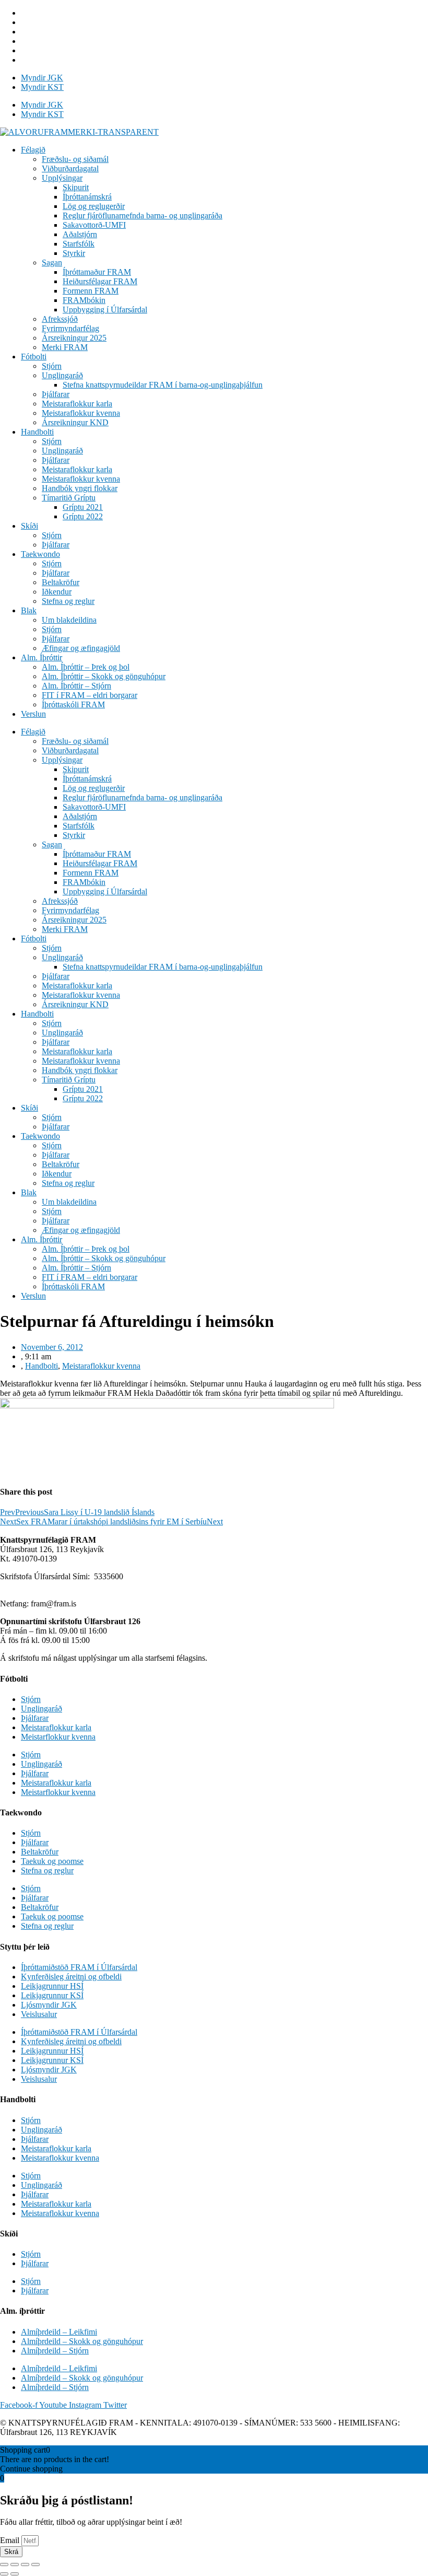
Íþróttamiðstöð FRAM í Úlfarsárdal (79, 1967)
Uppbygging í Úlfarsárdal (105, 310)
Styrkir (74, 253)
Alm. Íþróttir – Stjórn (76, 686)
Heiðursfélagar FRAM (100, 281)
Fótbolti (34, 357)
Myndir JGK (42, 78)
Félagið (33, 150)
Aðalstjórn (80, 234)
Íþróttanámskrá (87, 197)
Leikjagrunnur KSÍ (52, 1995)
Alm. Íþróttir (41, 657)
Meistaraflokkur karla (77, 404)
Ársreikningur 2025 (74, 338)
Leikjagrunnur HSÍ (52, 1986)
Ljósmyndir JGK (49, 2005)
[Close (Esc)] (4, 2565)
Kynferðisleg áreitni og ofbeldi (71, 1977)
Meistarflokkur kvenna (58, 1737)
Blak (29, 610)
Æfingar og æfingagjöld (81, 648)
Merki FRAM (65, 347)
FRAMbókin (84, 300)
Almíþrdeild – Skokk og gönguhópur (82, 2341)
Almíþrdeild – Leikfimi (59, 2332)
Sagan (52, 263)
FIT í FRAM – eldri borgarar (90, 695)
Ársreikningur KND (75, 422)
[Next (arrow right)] (15, 2574)
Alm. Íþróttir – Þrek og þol (86, 667)
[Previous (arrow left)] (4, 2574)
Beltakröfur (61, 582)
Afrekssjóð (60, 319)
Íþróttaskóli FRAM (73, 704)
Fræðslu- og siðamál (75, 159)
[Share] (15, 2565)
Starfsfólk (79, 244)
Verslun (33, 714)
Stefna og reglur (68, 601)
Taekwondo (40, 554)
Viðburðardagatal (70, 168)
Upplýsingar (62, 178)
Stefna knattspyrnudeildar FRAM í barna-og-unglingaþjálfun (163, 385)
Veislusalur (39, 2014)
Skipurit (76, 187)
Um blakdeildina (69, 620)
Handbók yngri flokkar (80, 488)
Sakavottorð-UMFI (94, 225)
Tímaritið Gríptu (69, 498)
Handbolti (37, 432)
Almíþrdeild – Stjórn (55, 2351)
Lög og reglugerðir (94, 206)
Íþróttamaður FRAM (97, 272)
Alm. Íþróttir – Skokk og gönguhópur (104, 676)
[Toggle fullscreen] (25, 2565)
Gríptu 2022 (83, 516)
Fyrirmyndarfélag (70, 328)
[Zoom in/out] (35, 2565)
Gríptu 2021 (83, 507)
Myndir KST (42, 87)
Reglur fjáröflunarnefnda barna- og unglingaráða (142, 215)
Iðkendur (57, 592)
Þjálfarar (56, 394)
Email (11, 2540)
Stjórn (52, 366)
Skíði (29, 526)
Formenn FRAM (91, 291)
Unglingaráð (62, 375)
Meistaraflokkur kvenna (81, 413)
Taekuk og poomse (52, 1861)
